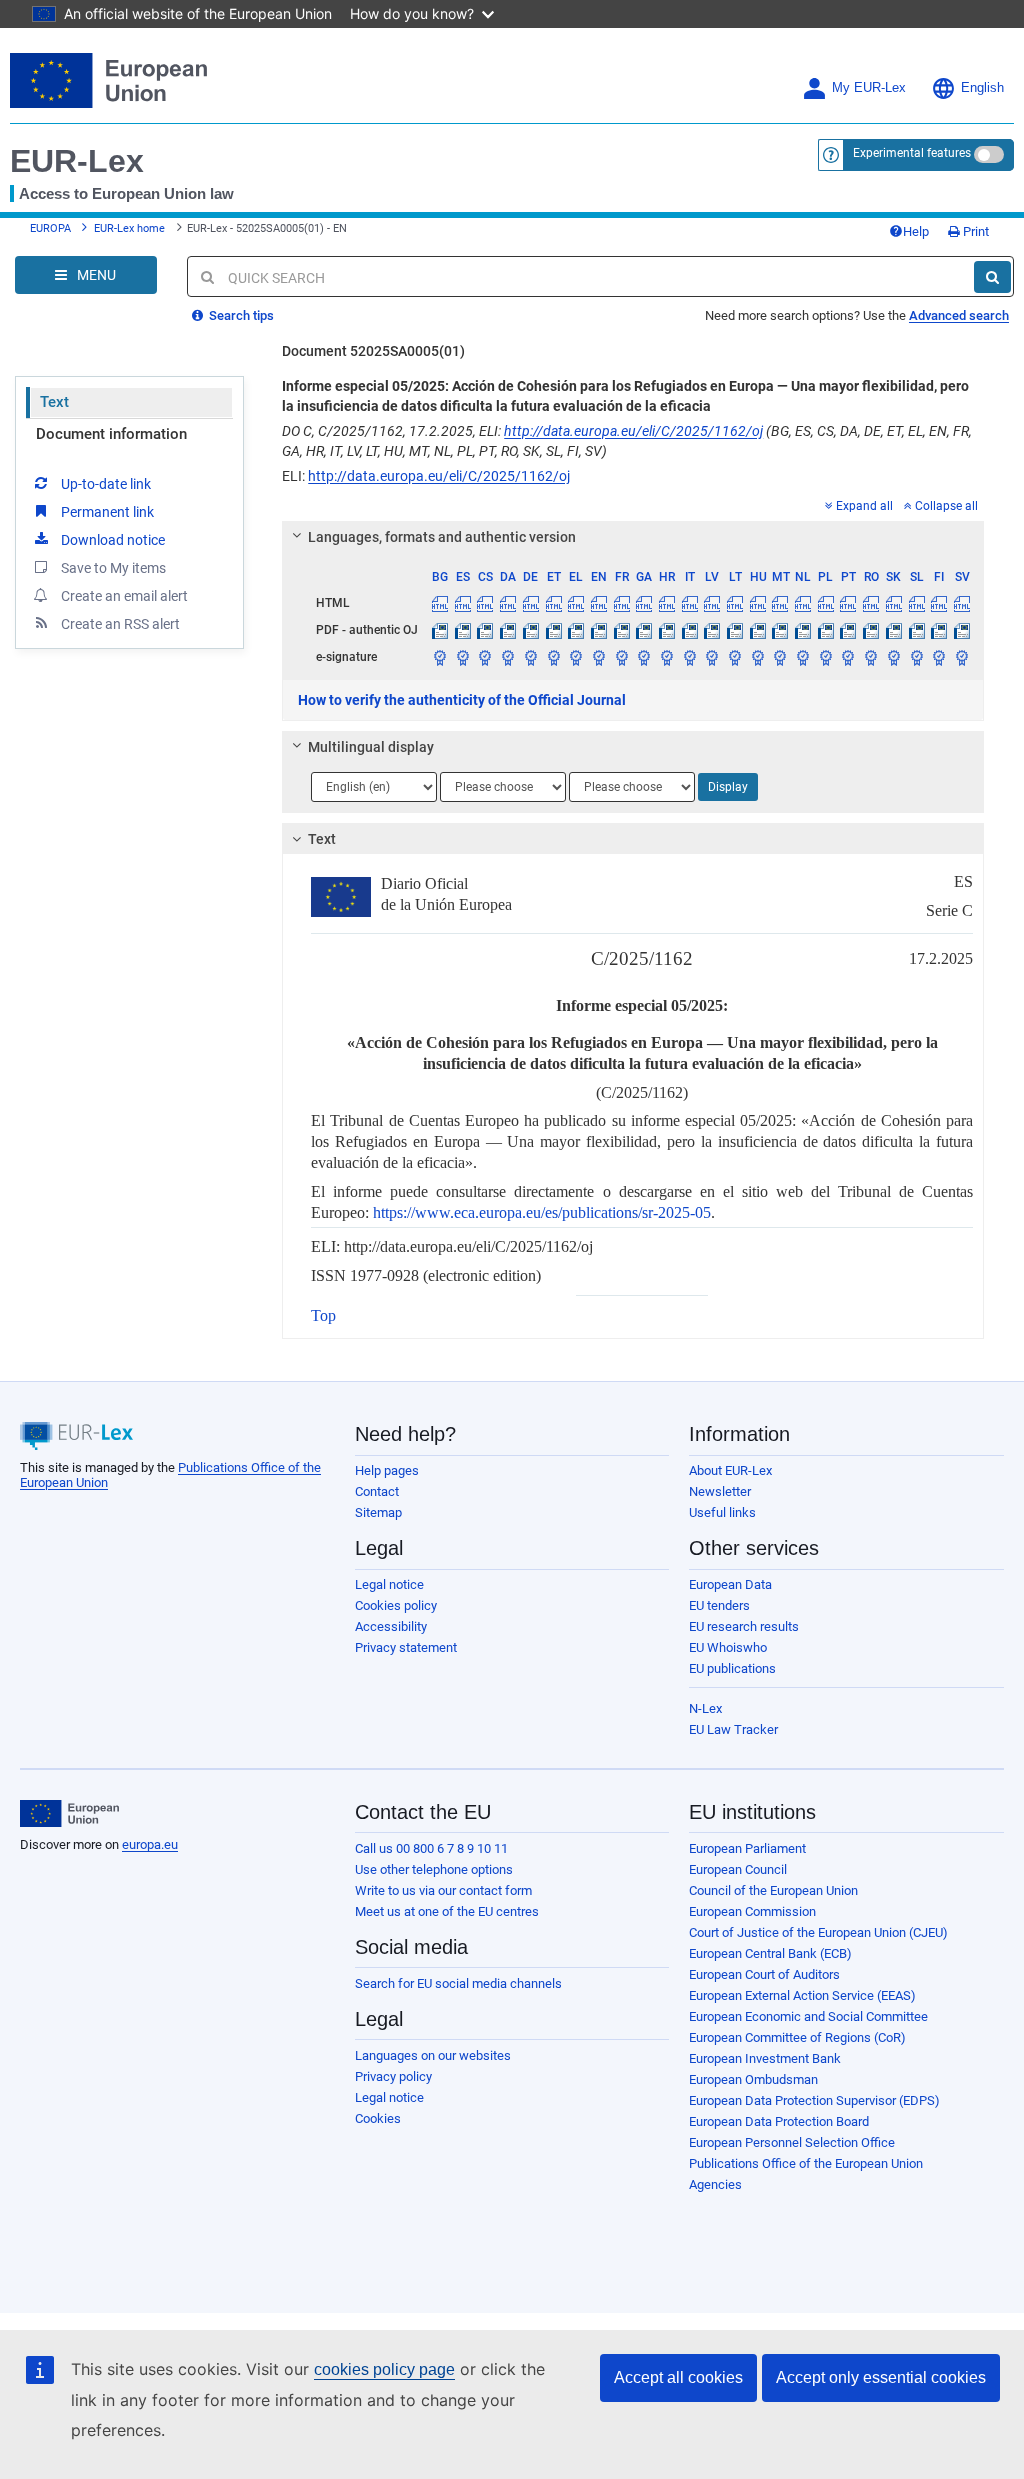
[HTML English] (599, 603)
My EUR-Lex (869, 88)
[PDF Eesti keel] (554, 630)
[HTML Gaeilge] (644, 603)
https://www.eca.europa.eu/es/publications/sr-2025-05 (542, 1212)
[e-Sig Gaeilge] (644, 657)
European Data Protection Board (779, 2121)
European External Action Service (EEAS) (802, 1995)
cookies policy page (384, 2369)
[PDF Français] (622, 630)
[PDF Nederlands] (803, 630)
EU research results (744, 1626)
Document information (111, 434)
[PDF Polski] (826, 630)
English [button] (982, 88)
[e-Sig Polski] (826, 657)
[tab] (633, 537)
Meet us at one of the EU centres (447, 1911)
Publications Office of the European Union (806, 2163)
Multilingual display (371, 747)
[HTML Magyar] (758, 603)
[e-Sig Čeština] (486, 657)
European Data (730, 1584)
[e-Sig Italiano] (690, 657)
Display (728, 787)
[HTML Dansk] (508, 603)
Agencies (715, 2184)
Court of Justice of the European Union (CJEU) (818, 1932)
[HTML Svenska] (962, 603)
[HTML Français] (622, 603)
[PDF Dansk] (508, 630)
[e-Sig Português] (849, 657)
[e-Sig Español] (463, 657)
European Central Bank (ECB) (770, 1953)
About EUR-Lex (730, 1470)
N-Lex (705, 1708)
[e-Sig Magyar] (758, 657)
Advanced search (959, 315)
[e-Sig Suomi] (939, 657)
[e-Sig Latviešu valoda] (713, 657)
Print (974, 231)
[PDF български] (440, 630)
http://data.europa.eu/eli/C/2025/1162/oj (633, 431)
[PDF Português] (849, 630)
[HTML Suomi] (939, 603)
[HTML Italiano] (690, 603)
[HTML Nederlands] (803, 603)
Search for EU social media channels (458, 1983)
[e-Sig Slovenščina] (917, 657)
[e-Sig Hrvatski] (667, 657)
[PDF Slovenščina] (917, 630)
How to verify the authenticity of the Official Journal (462, 700)
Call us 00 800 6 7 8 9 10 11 (431, 1848)
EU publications (732, 1668)
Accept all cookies (678, 2377)
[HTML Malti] (781, 603)
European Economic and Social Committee (808, 2016)
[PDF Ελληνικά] (576, 630)
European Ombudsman (753, 2079)
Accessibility (391, 1626)
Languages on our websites (433, 2055)
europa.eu (150, 1844)
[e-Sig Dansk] (508, 657)
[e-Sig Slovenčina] (894, 657)
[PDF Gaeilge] (644, 630)
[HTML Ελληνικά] (576, 603)
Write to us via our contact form (443, 1890)
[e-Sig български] (440, 657)
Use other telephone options (434, 1869)
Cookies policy (396, 1605)
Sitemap (378, 1512)
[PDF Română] (871, 630)
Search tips (240, 315)
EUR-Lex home (129, 228)
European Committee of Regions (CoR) (797, 2037)
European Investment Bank (765, 2058)
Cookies (378, 2118)
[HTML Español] (463, 603)
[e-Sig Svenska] (962, 657)
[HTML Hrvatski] (667, 603)
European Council (738, 1869)
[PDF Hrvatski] (667, 630)
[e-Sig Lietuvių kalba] (735, 657)
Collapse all (946, 506)
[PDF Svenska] (962, 630)
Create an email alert (124, 596)
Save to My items (113, 568)
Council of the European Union (773, 1890)
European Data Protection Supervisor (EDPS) (814, 2100)
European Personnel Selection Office (792, 2142)
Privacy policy (393, 2076)
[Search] (992, 277)
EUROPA (50, 228)
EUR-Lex (77, 161)
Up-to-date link (106, 484)
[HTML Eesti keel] (554, 603)
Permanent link (107, 512)
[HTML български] (440, 603)
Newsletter (720, 1491)
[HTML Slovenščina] (917, 603)
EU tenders (719, 1605)
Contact (377, 1491)
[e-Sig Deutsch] (531, 657)
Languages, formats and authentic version (442, 537)
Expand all (864, 506)
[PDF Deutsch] (531, 630)
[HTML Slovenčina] (894, 603)
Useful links (722, 1512)
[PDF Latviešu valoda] (713, 630)
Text (54, 402)
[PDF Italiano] (690, 630)
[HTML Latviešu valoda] (713, 603)
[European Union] (69, 1814)
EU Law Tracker (733, 1729)
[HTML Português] (849, 603)
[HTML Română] (871, 603)
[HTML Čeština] (486, 603)
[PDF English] (599, 630)
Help (916, 231)
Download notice (113, 540)
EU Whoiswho (728, 1647)
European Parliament (747, 1848)
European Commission (752, 1911)
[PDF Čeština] (486, 630)
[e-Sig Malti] (781, 657)
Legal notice (389, 1584)
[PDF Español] (463, 630)
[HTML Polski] (826, 603)
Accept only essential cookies (881, 2377)
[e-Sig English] (599, 657)
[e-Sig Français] (622, 657)
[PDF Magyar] (758, 630)
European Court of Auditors (764, 1974)
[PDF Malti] (781, 630)
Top (323, 1315)
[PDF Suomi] (939, 630)
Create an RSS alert (120, 624)
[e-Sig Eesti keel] (554, 657)
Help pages (387, 1470)
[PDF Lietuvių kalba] (735, 630)
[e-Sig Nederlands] (803, 657)
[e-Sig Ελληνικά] (576, 657)
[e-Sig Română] (871, 657)
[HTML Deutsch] (531, 603)
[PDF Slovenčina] (894, 630)
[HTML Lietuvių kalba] (735, 603)
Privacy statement (406, 1647)
